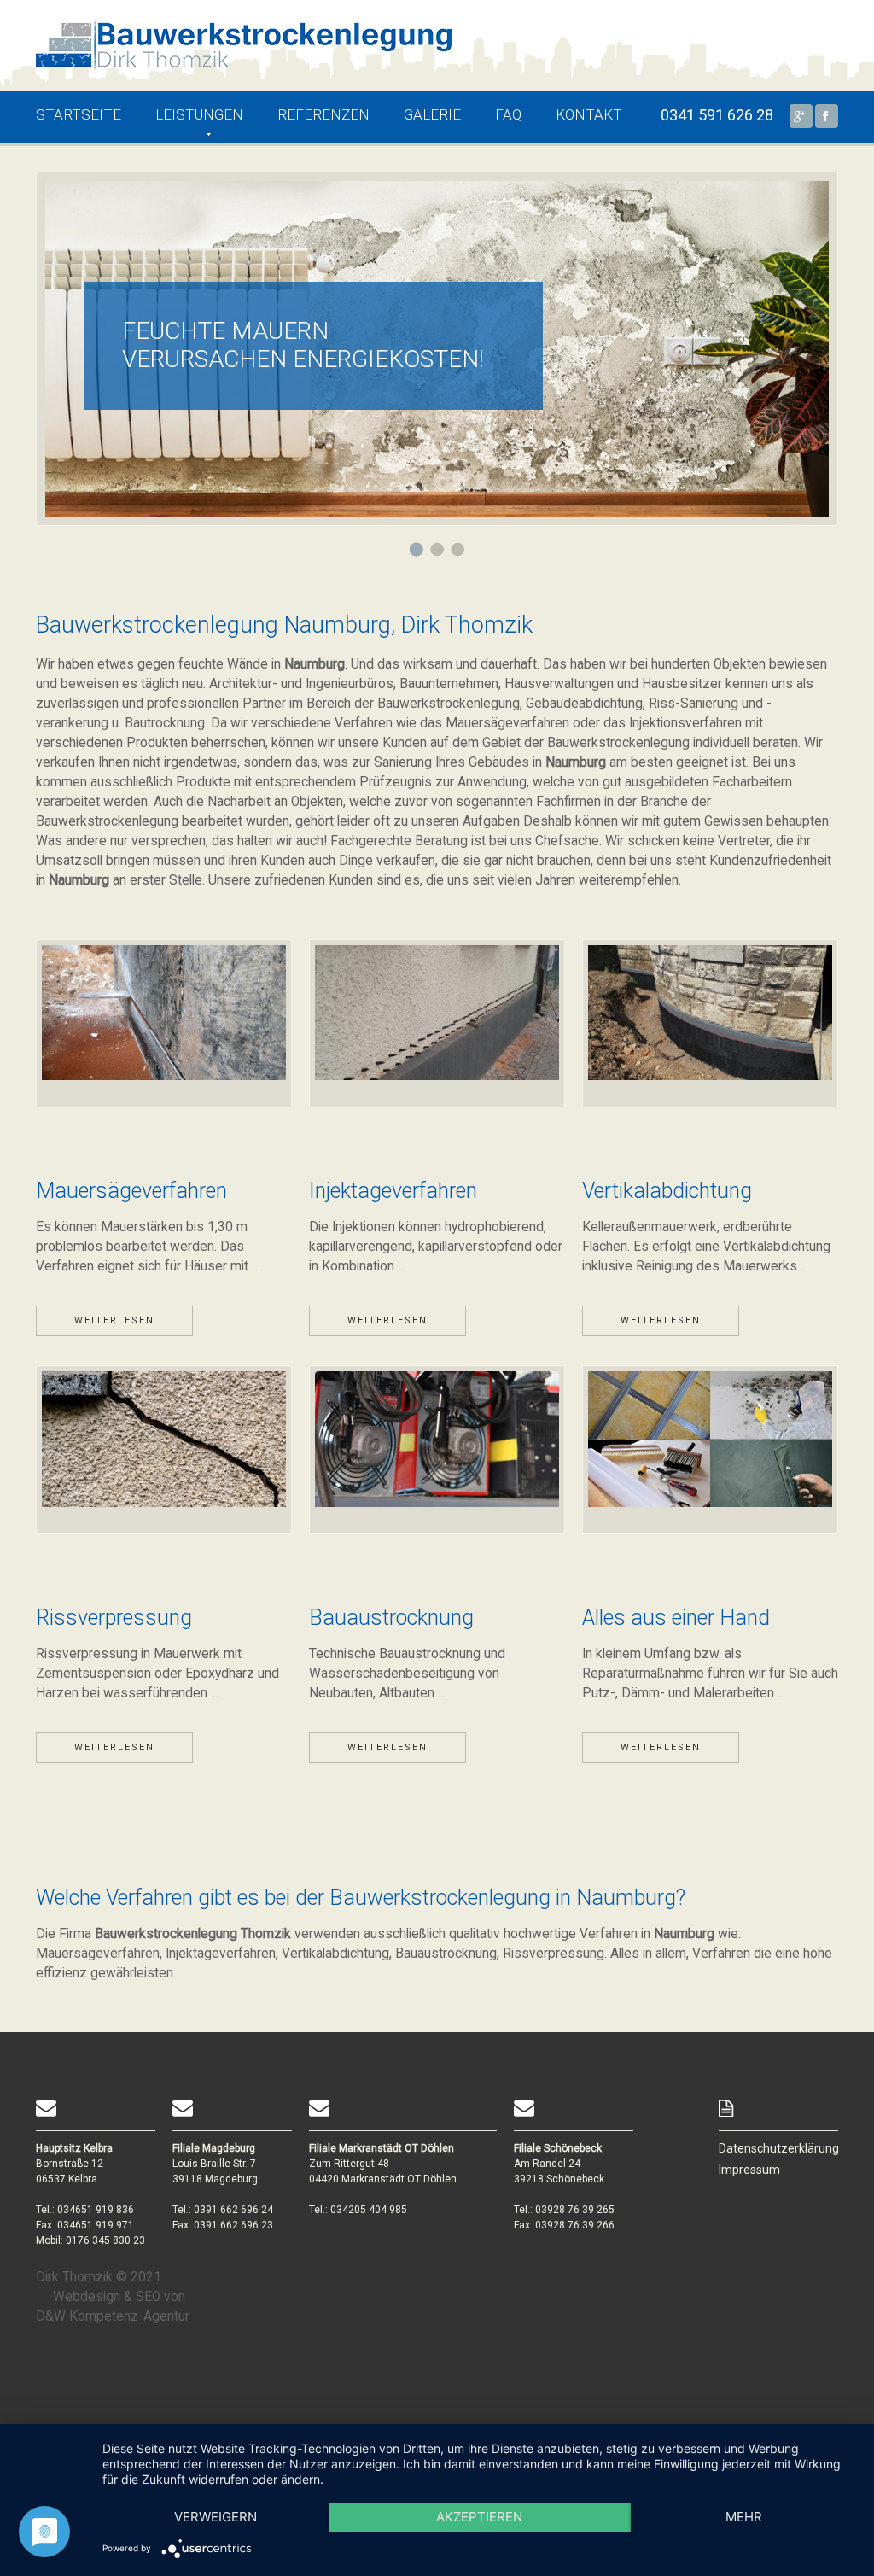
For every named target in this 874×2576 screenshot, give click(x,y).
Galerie (432, 114)
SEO (148, 2297)
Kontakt (589, 114)
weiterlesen (114, 1320)
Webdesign (87, 2297)
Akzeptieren (479, 2517)
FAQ (508, 114)
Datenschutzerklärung (779, 2148)
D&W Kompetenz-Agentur (113, 2316)
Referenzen (323, 114)
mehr (744, 2517)
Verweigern (216, 2517)
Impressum (749, 2170)
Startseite (79, 114)
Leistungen (199, 114)
